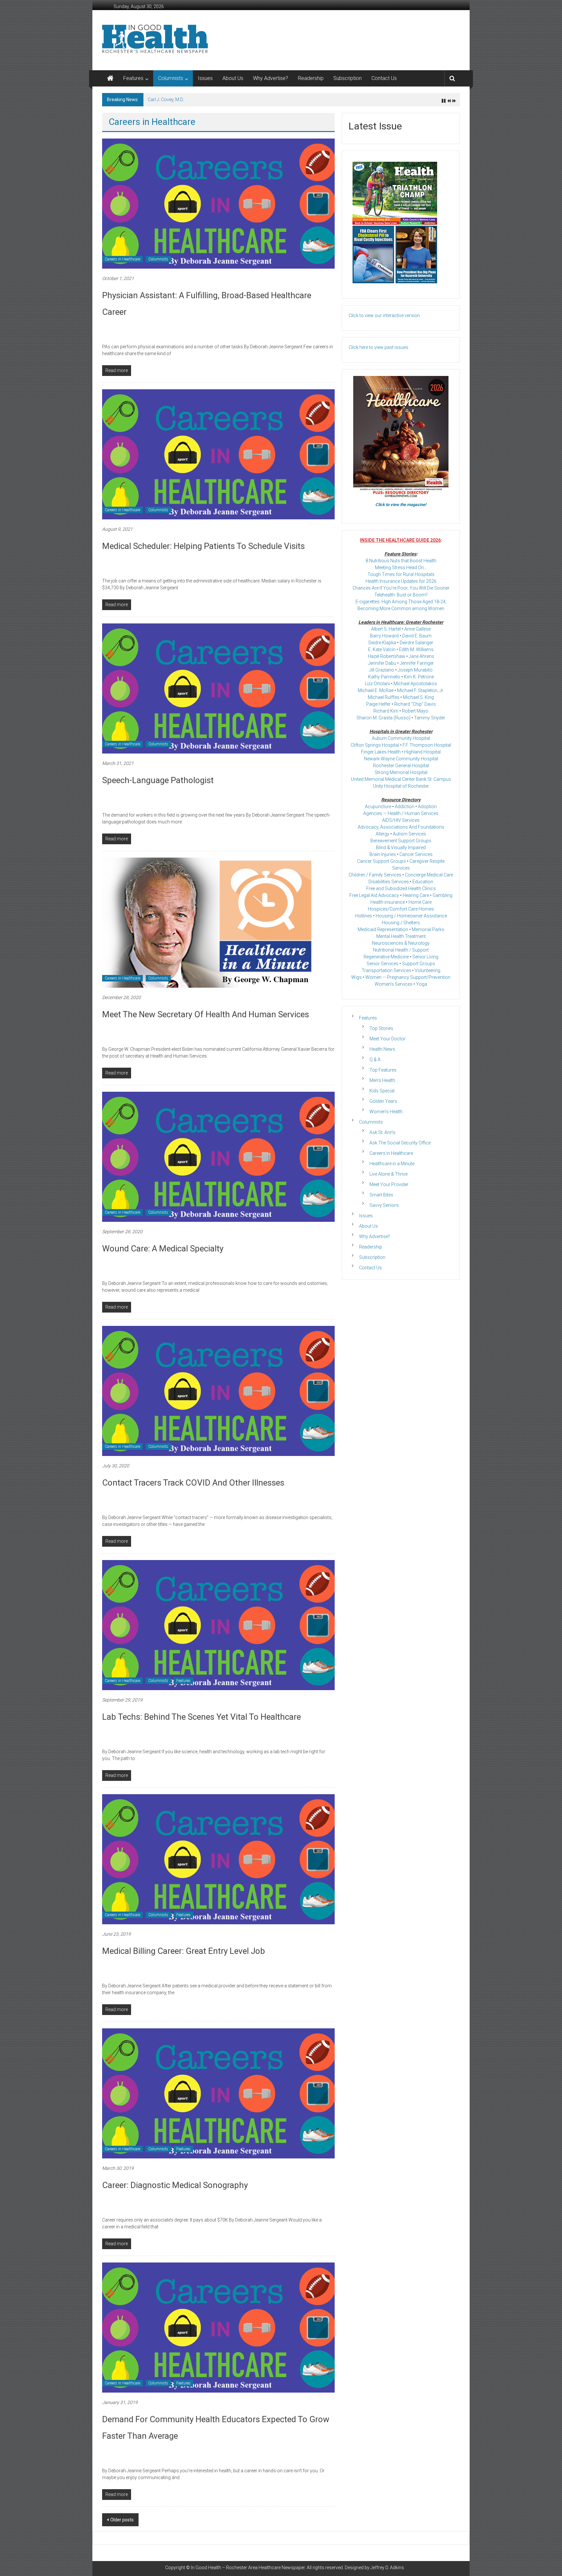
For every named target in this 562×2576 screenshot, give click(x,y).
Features (133, 78)
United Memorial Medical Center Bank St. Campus (401, 779)
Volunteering (428, 970)
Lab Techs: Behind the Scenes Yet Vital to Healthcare (201, 1717)
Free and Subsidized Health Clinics (401, 888)
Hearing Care (416, 895)
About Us (233, 78)
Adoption (427, 807)
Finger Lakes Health (381, 752)
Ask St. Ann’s (382, 1132)
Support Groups (419, 964)
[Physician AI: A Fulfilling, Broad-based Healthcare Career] (218, 203)
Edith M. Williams (416, 649)
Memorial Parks (428, 929)
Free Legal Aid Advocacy (374, 895)
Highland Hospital (422, 752)
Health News (382, 1049)
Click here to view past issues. (379, 347)
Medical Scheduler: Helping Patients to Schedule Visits (203, 546)
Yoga (421, 984)
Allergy (382, 834)
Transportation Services (386, 970)
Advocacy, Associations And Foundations (401, 827)
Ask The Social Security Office (400, 1143)
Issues (205, 78)
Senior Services (382, 964)
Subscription (348, 78)
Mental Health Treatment (401, 936)
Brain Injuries (383, 854)
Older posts (122, 2520)
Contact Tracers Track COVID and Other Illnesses (193, 1483)
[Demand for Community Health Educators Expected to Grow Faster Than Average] (218, 2327)
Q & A (375, 1060)
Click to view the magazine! (401, 505)
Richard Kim (386, 711)
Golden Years (383, 1101)
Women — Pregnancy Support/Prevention (408, 977)
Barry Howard (384, 636)
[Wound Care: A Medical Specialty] (218, 1156)
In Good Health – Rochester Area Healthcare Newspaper (248, 2568)
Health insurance (388, 902)
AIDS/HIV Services (401, 820)
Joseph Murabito (415, 670)
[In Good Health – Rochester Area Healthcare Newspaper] (110, 78)
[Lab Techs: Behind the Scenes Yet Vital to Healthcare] (218, 1625)
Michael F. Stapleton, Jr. (421, 690)
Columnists (171, 78)
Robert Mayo (415, 711)
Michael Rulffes (384, 697)
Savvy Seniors (384, 1205)
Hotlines (364, 916)
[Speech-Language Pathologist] (218, 688)
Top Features (383, 1070)
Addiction (405, 807)
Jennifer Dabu (382, 663)
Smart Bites (381, 1195)
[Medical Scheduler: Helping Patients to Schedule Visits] (218, 454)
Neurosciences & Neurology (401, 943)
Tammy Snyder (430, 718)
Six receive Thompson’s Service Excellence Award (198, 100)
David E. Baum (417, 636)
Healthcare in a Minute (392, 1164)
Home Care (420, 902)
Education (423, 882)
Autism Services (409, 834)
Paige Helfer (378, 704)
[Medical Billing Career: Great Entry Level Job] (218, 1859)
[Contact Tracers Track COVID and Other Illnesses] (218, 1391)
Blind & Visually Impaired (401, 848)
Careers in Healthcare (122, 259)
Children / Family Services (375, 875)
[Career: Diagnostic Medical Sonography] (218, 2093)
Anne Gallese (417, 629)
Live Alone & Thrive (388, 1174)
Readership (311, 78)
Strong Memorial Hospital (401, 772)
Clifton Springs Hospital (375, 745)
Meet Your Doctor (388, 1039)
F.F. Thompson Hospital (427, 745)
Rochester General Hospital (401, 766)
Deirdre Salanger (416, 643)
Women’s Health (386, 1112)
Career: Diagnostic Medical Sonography (175, 2185)
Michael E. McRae (376, 690)
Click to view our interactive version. (385, 315)
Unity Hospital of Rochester (401, 786)
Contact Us (384, 78)
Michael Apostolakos (415, 684)
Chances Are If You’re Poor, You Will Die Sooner (401, 588)
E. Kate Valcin (382, 649)
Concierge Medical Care (429, 875)
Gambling (442, 895)
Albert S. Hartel (386, 629)
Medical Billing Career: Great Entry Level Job (184, 1951)
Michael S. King (418, 697)
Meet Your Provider (389, 1184)
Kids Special (382, 1091)
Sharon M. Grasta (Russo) (383, 718)
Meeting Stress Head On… (401, 567)
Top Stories (381, 1028)
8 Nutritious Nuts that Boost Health (401, 561)
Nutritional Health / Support (401, 950)
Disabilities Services (389, 882)
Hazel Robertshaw (387, 656)
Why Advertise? (271, 78)
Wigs (356, 977)
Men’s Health (382, 1080)
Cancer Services (416, 854)
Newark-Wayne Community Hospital (401, 759)
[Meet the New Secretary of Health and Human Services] (218, 922)
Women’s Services (394, 984)
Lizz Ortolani (377, 684)
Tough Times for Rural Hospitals (401, 574)
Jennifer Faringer (417, 663)
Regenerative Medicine (386, 957)
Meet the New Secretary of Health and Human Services (206, 1014)
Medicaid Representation (383, 929)
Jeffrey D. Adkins (387, 2568)
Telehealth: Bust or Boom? (401, 595)
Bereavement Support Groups (401, 841)
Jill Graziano (382, 670)
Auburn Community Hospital (401, 738)
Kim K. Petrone (419, 677)
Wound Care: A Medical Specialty (163, 1248)
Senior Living (425, 957)
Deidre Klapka (382, 643)
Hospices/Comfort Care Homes (401, 909)
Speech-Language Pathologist (158, 780)
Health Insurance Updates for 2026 (401, 581)
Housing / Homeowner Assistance (411, 916)
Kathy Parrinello (384, 677)
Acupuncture (378, 807)
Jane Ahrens (421, 656)
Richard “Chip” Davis (415, 704)
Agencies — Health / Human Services (401, 813)
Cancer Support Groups (381, 861)
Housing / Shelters (401, 923)
